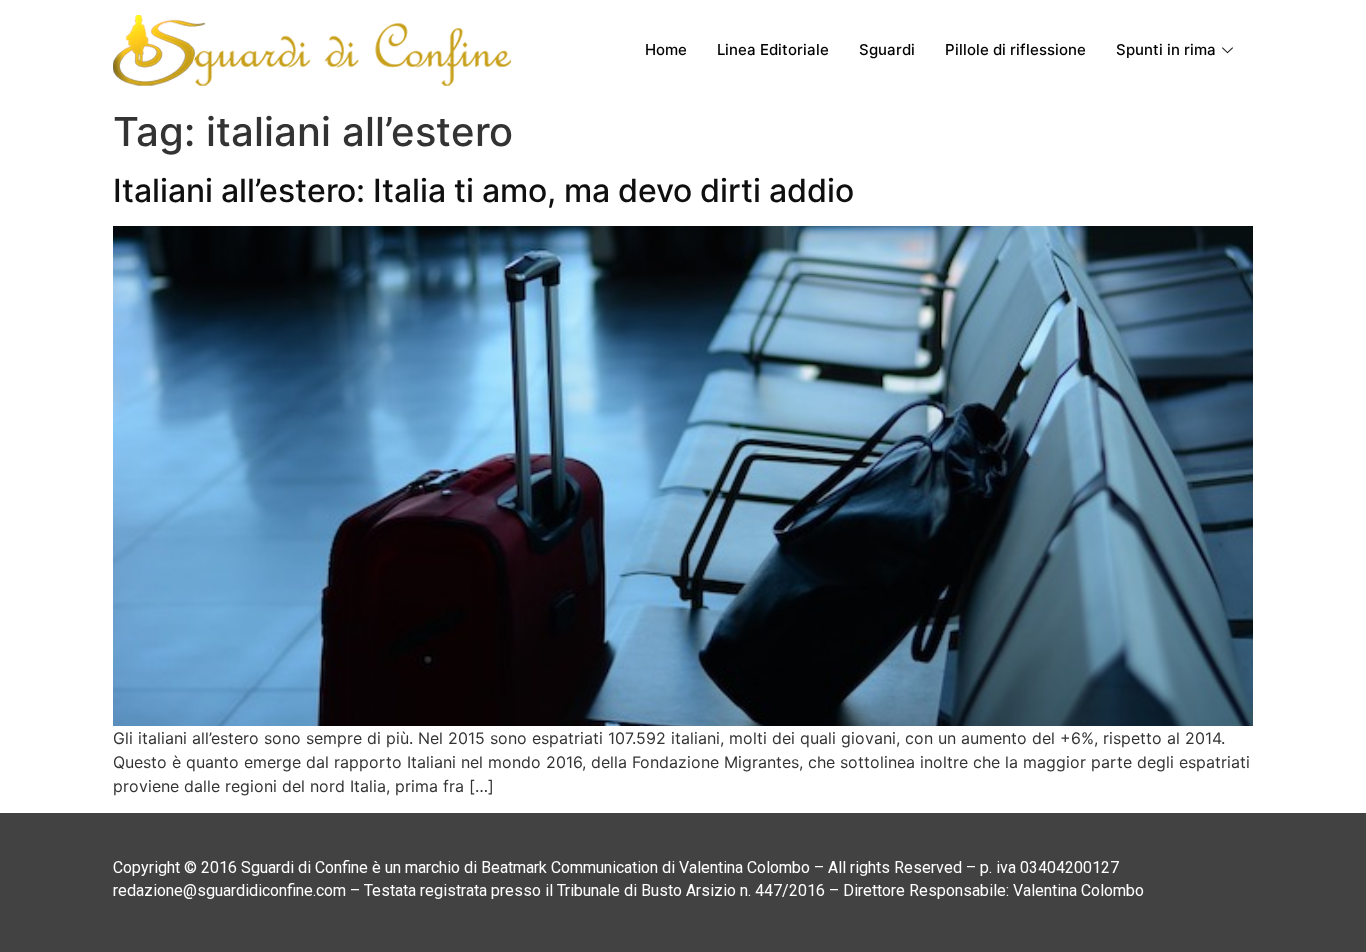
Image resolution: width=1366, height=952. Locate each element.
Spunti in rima (1166, 49)
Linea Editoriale (773, 49)
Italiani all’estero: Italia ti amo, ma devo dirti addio (483, 190)
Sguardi (887, 49)
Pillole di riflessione (1015, 49)
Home (666, 49)
